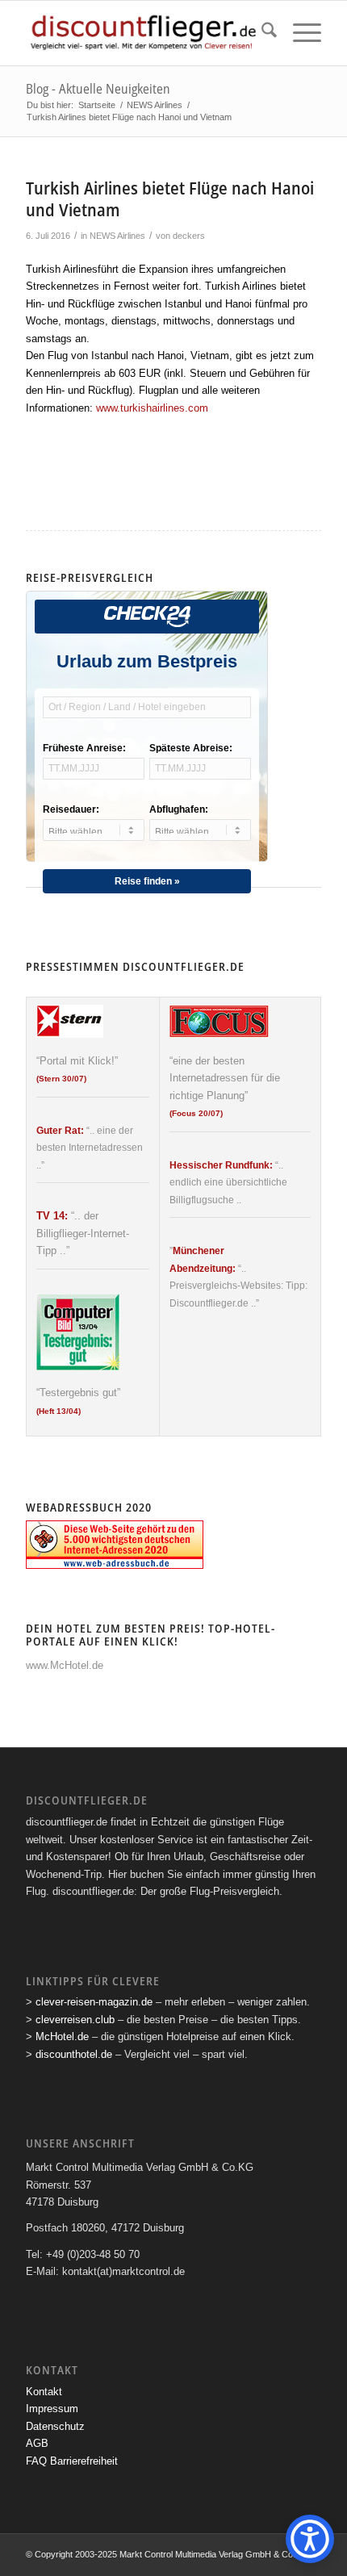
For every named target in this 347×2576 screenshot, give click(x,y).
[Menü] (299, 33)
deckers (189, 236)
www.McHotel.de (65, 1665)
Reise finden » (147, 881)
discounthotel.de (74, 2054)
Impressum (52, 2409)
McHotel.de (62, 2037)
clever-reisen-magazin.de (94, 2002)
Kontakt (44, 2392)
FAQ (36, 2461)
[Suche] (261, 33)
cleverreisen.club (75, 2020)
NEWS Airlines (117, 236)
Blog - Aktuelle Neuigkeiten (98, 89)
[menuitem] (261, 33)
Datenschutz (55, 2426)
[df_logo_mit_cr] (144, 33)
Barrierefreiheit (84, 2461)
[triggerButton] (310, 2539)
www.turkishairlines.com (152, 408)
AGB (37, 2443)
